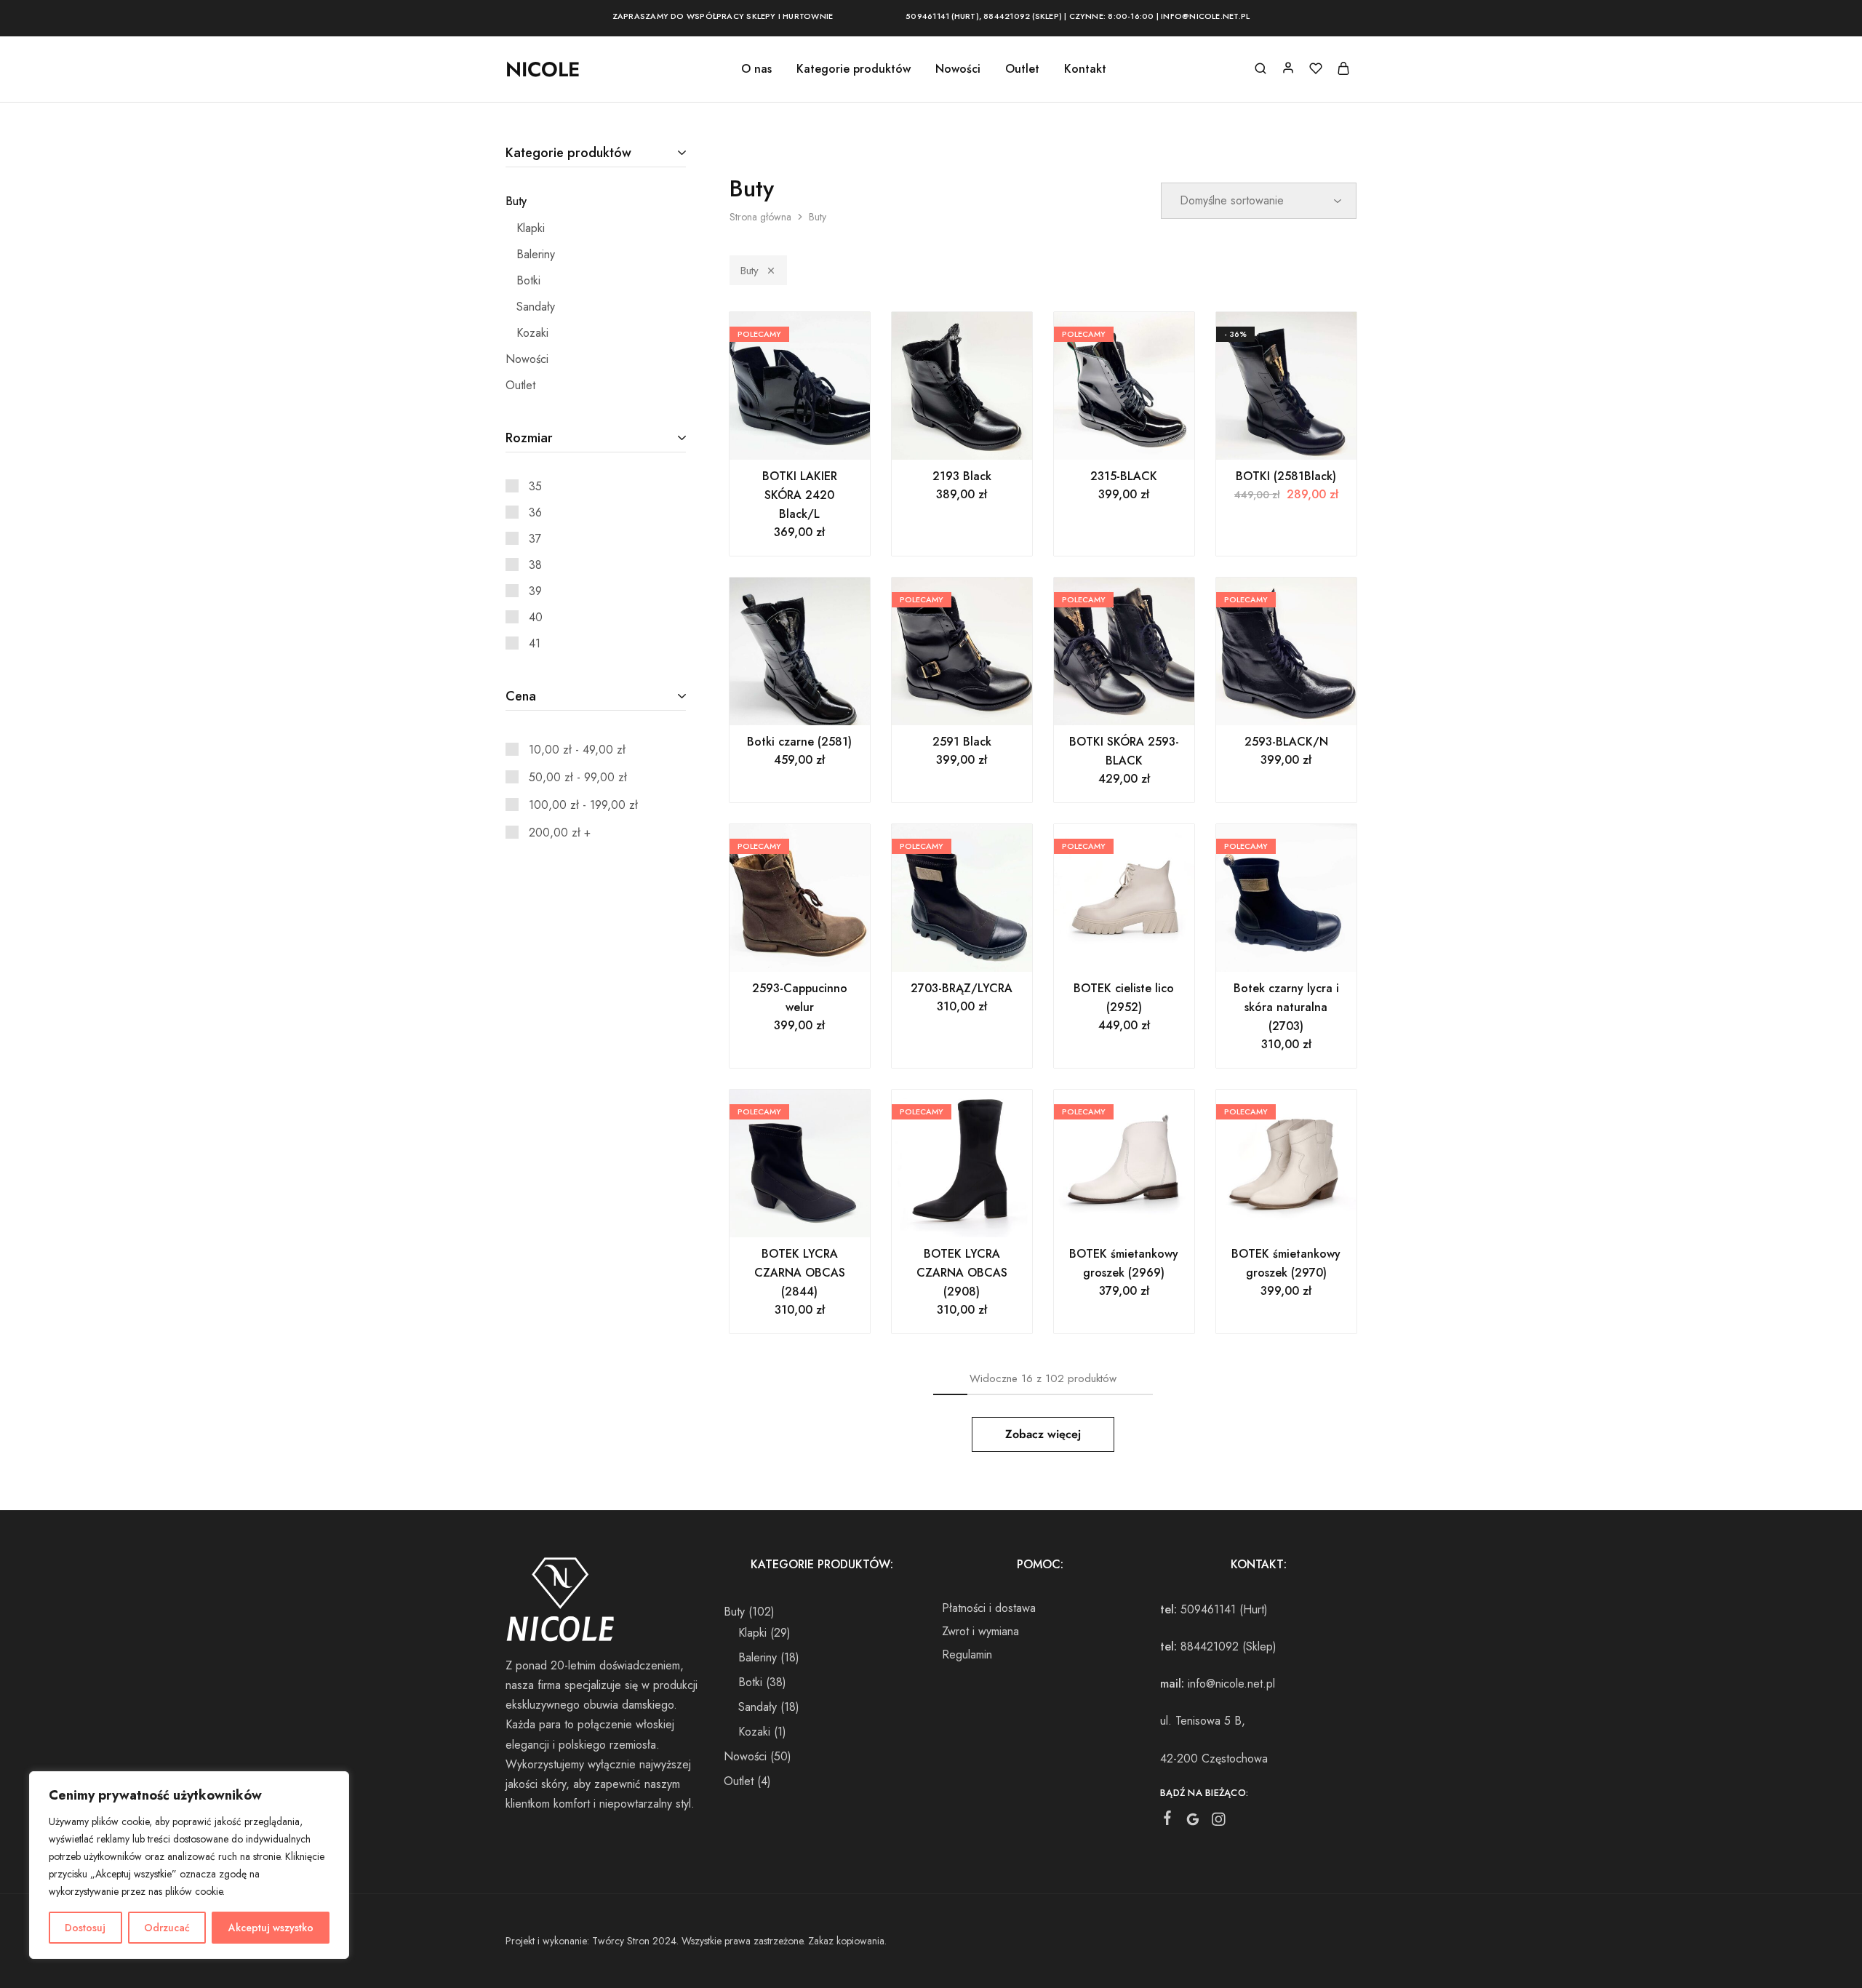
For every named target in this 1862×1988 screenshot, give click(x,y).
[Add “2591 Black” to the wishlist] (980, 703)
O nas (756, 69)
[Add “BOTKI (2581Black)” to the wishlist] (1304, 438)
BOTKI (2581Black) (1286, 476)
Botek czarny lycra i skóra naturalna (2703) (1286, 1007)
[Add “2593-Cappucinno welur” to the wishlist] (818, 950)
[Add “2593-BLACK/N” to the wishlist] (1304, 703)
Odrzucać (167, 1928)
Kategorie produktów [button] (854, 69)
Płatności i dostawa (989, 1608)
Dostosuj (85, 1928)
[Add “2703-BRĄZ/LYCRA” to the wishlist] (980, 950)
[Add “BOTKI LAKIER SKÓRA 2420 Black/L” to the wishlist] (818, 438)
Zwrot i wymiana (980, 1631)
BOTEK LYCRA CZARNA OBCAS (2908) (962, 1273)
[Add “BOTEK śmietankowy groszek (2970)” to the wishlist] (1304, 1215)
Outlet (1022, 69)
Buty (750, 271)
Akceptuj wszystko (271, 1928)
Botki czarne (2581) (799, 742)
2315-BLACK (1124, 476)
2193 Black (962, 476)
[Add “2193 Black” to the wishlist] (980, 438)
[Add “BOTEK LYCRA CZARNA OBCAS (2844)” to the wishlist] (818, 1215)
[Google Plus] (1193, 1822)
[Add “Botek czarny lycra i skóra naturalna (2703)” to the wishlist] (1304, 950)
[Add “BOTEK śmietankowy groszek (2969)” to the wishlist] (1142, 1215)
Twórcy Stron (621, 1941)
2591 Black (962, 742)
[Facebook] (1168, 1821)
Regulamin (967, 1654)
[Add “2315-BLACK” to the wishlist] (1142, 438)
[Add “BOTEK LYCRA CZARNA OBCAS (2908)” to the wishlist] (980, 1215)
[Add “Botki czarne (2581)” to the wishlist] (818, 703)
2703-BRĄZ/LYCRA (962, 988)
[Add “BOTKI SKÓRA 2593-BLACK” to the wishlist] (1142, 703)
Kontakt (1085, 69)
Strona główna (760, 217)
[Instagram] (1219, 1822)
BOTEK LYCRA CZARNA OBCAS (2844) (800, 1273)
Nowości (958, 69)
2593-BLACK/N (1286, 742)
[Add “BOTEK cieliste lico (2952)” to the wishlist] (1142, 950)
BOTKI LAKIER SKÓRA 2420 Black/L (800, 495)
